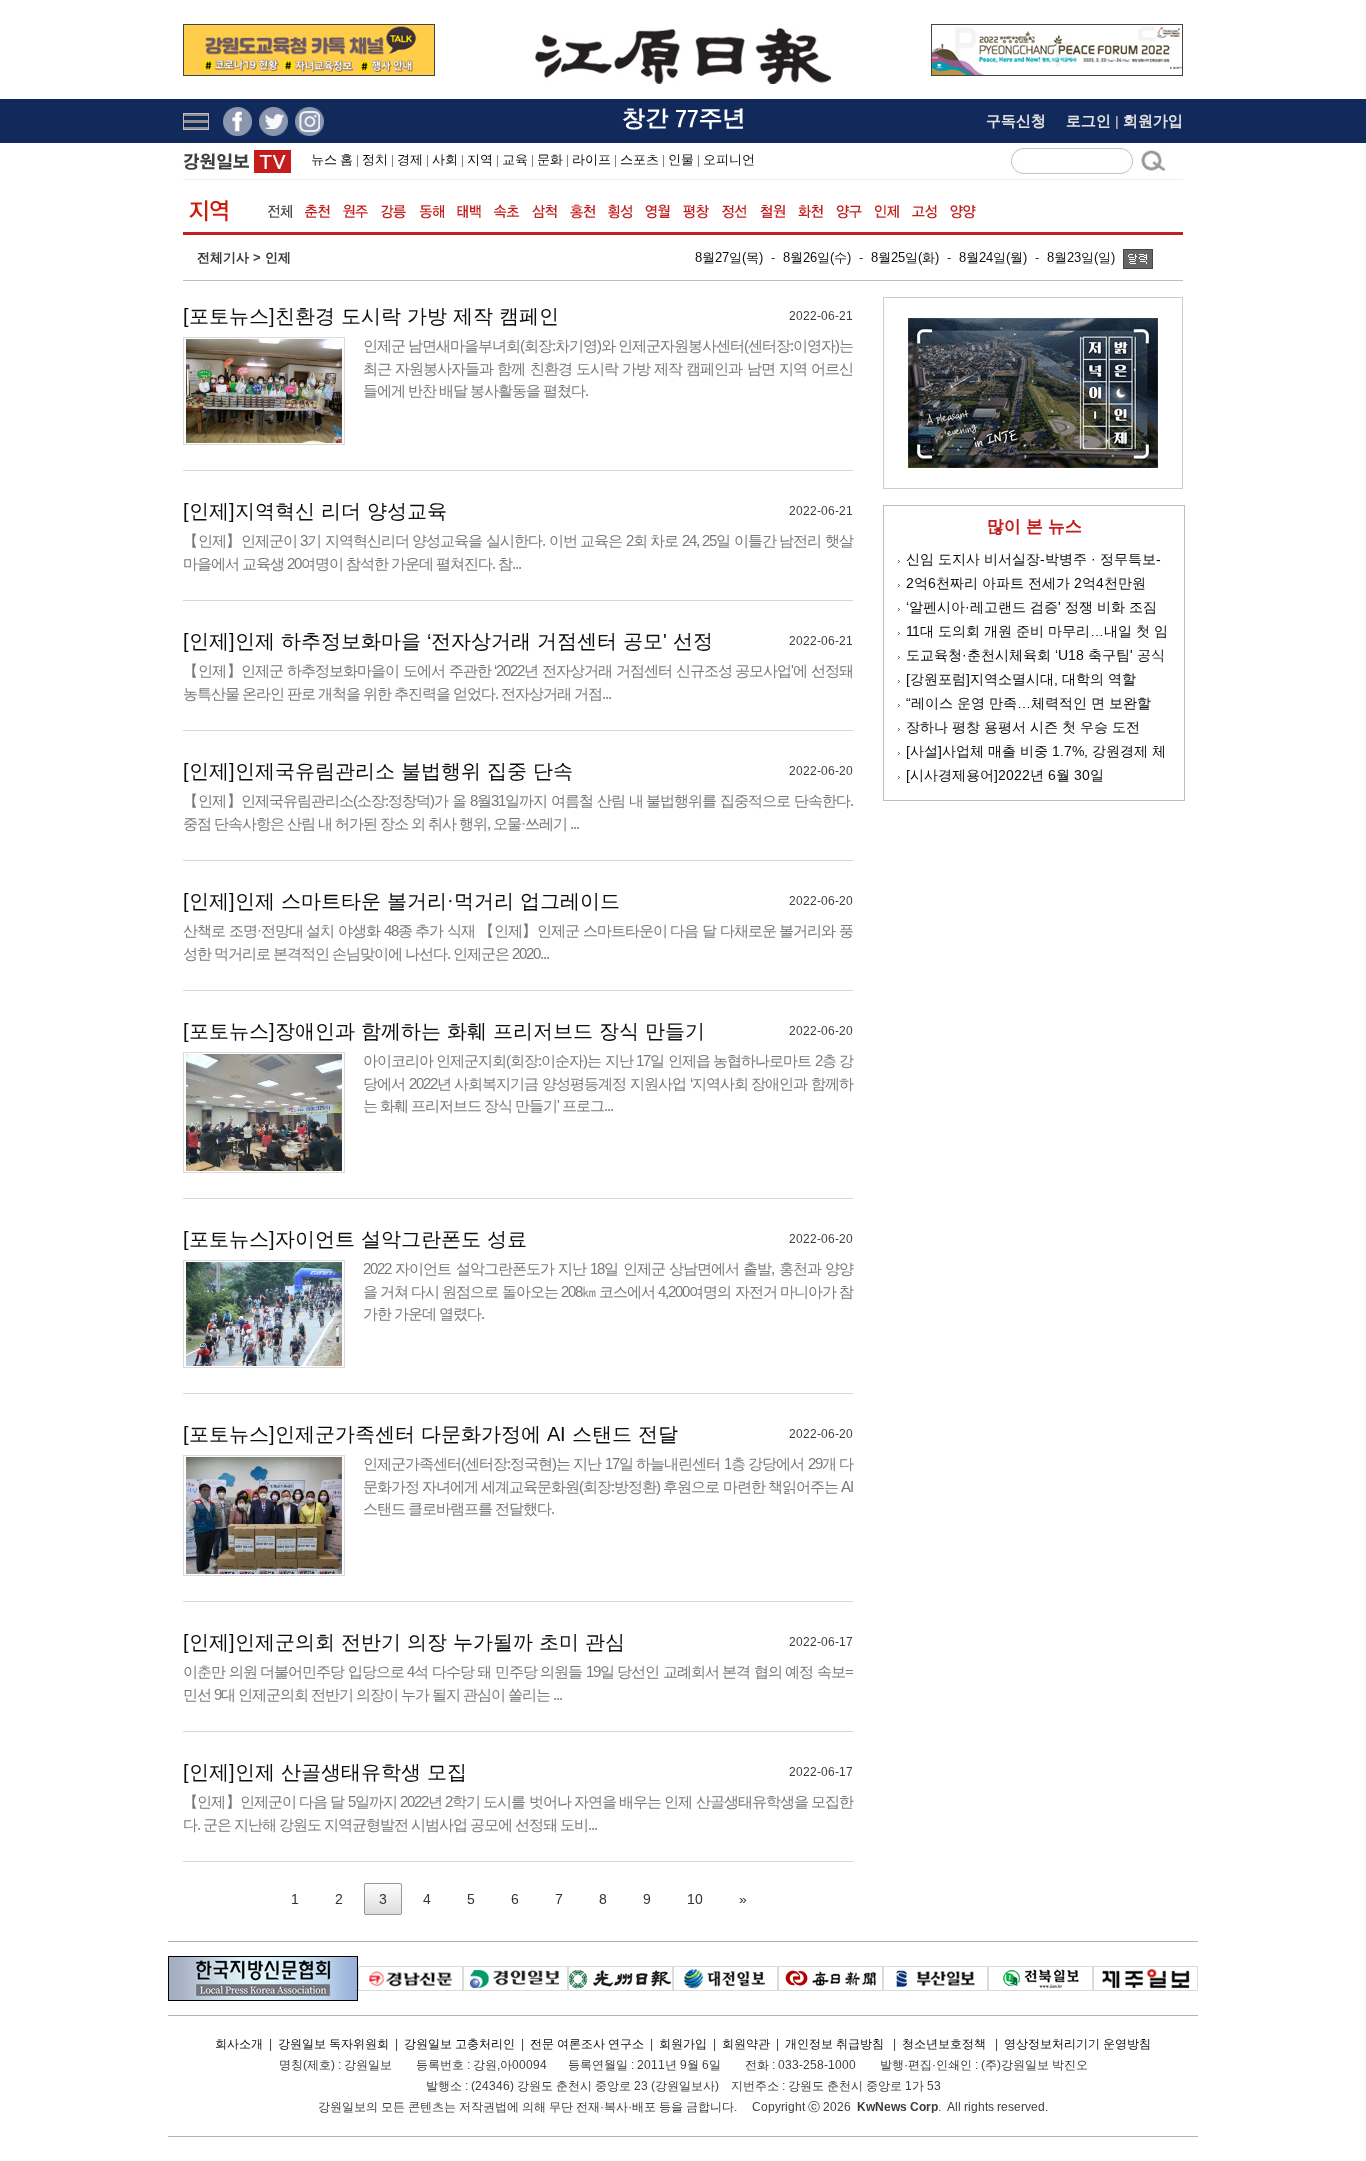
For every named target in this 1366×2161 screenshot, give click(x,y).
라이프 (591, 159)
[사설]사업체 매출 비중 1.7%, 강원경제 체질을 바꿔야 (1036, 752)
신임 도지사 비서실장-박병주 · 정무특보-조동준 (1033, 560)
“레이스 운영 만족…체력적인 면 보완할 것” (1028, 704)
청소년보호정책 (944, 2044)
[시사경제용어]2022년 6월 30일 (1005, 775)
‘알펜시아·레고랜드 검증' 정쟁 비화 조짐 (1031, 607)
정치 (375, 159)
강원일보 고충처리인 (459, 2044)
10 (695, 1899)
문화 (550, 159)
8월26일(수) (817, 257)
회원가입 (1153, 120)
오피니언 (729, 159)
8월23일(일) (1081, 257)
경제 (410, 159)
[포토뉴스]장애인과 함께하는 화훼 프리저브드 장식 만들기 (444, 1031)
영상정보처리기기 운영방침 (1077, 2044)
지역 (480, 159)
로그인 (1088, 120)
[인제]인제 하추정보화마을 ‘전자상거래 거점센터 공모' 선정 (448, 641)
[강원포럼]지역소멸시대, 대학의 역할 (1021, 679)
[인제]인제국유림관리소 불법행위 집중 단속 (378, 771)
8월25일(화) (905, 257)
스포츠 (639, 159)
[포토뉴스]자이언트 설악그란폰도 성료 (355, 1239)
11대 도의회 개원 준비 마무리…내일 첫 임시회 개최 (1037, 632)
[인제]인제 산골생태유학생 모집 (325, 1772)
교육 (515, 159)
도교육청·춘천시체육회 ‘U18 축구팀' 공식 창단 (1035, 656)
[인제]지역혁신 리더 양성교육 (315, 511)
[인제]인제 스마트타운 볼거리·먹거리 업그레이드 (401, 901)
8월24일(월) (993, 257)
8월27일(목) (729, 257)
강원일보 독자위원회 (333, 2044)
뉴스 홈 (332, 159)
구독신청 (1016, 120)
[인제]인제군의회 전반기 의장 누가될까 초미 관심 (404, 1642)
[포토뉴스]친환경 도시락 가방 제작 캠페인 (371, 316)
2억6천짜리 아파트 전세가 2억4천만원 (1026, 583)
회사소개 (239, 2044)
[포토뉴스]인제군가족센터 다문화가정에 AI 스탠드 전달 (430, 1434)
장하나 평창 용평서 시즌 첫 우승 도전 (1023, 727)
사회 (445, 159)
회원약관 (746, 2044)
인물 (681, 159)
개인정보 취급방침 (834, 2044)
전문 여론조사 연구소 (587, 2044)
